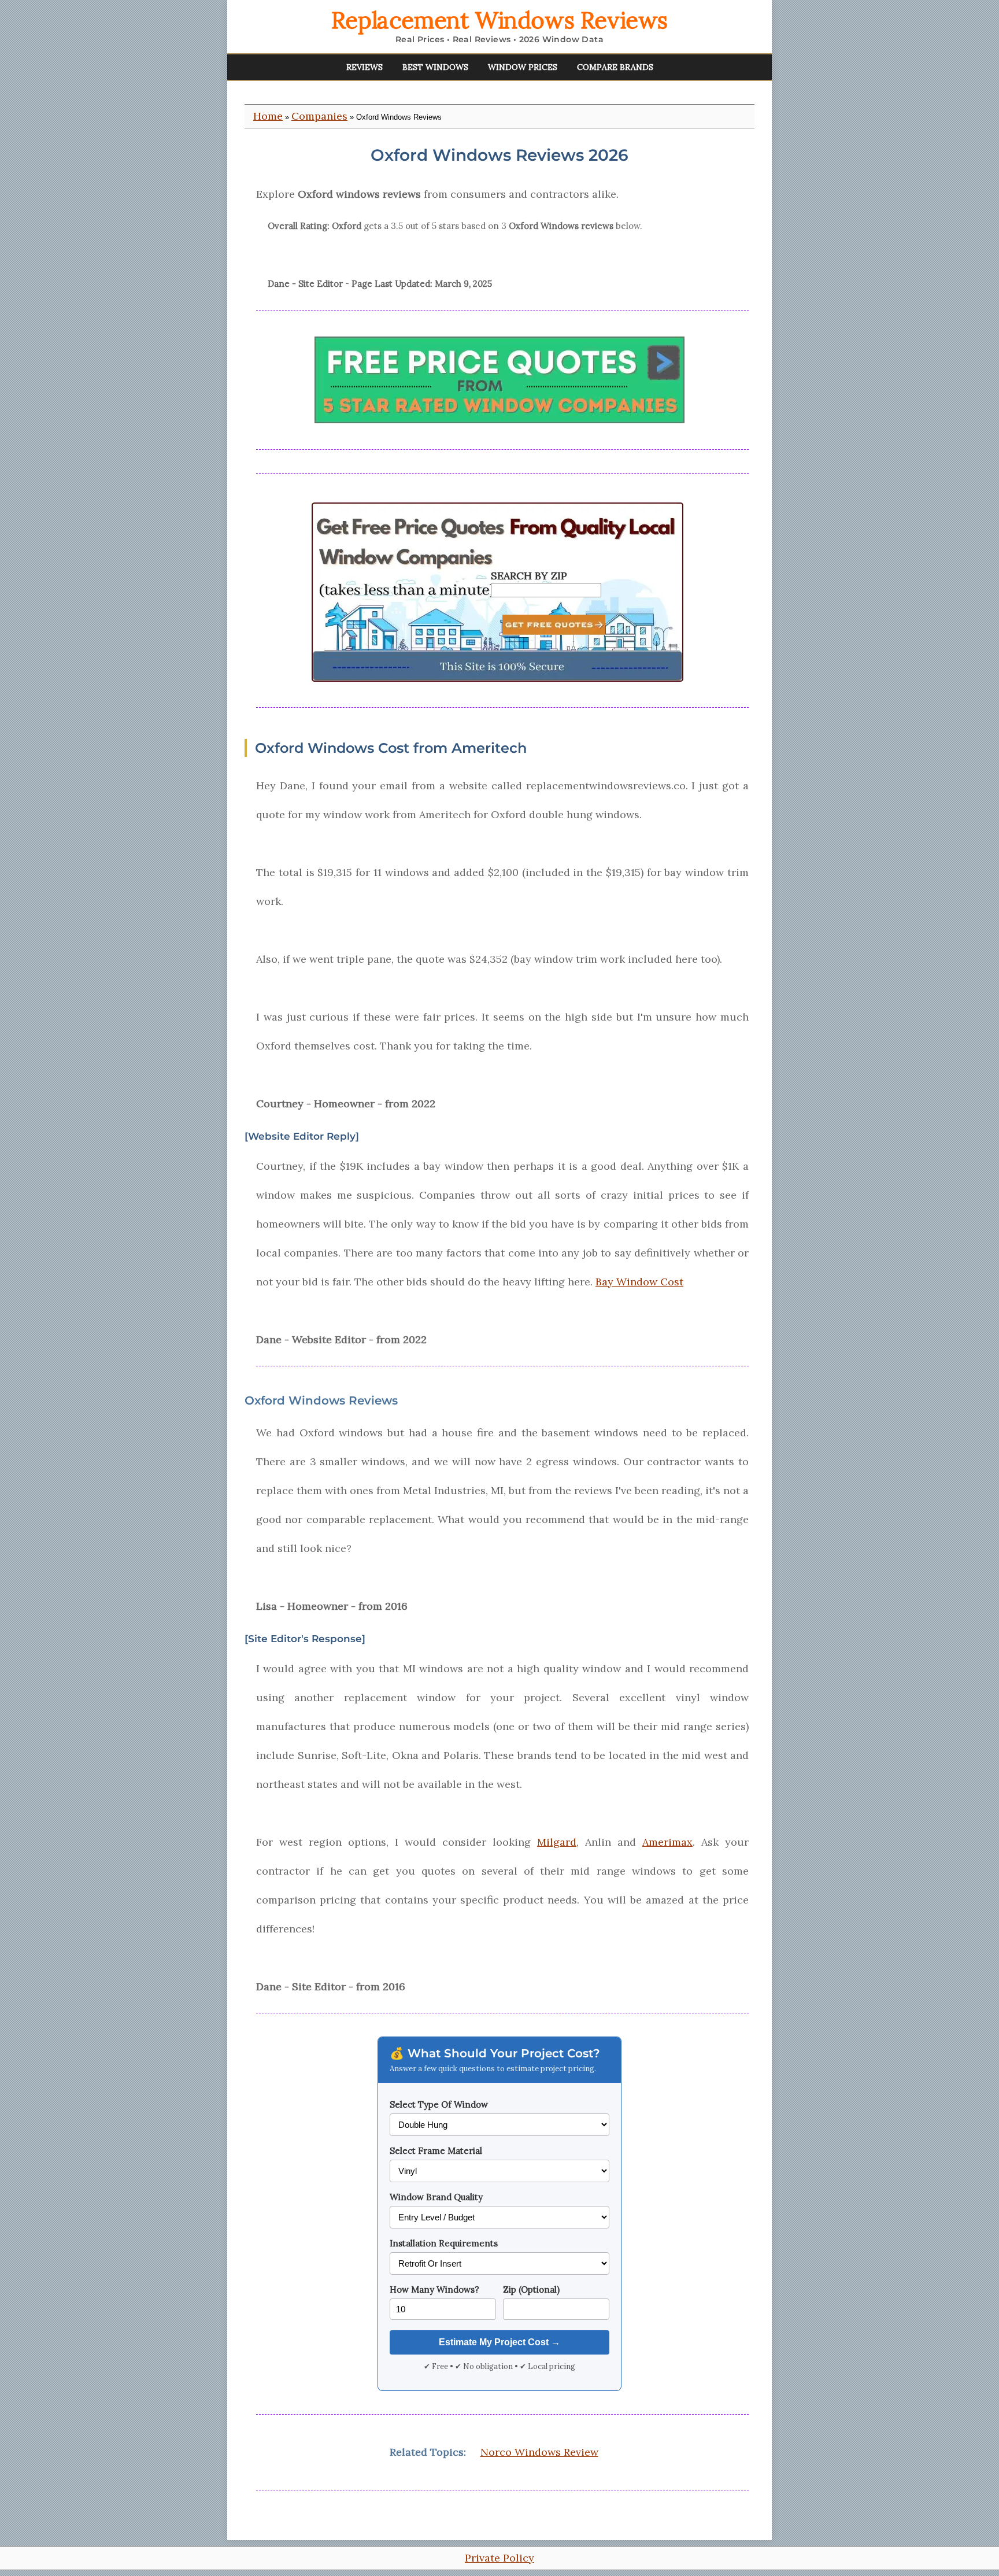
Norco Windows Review (539, 2452)
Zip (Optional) (531, 2289)
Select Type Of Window (439, 2104)
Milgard (557, 1842)
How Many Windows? (434, 2289)
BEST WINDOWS (435, 67)
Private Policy (499, 2558)
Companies (319, 116)
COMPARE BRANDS (615, 67)
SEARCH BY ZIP (529, 576)
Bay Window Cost (639, 1282)
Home (268, 116)
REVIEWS (365, 67)
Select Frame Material (436, 2151)
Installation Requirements (444, 2243)
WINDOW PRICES (523, 67)
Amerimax (667, 1842)
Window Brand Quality (436, 2197)
